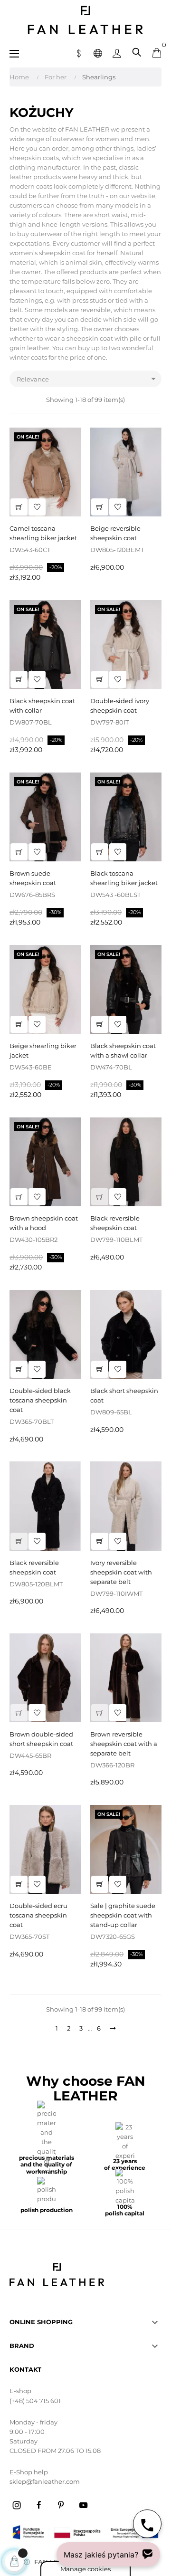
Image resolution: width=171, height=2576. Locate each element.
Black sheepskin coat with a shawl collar (123, 1050)
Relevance (88, 379)
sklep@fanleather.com (45, 2481)
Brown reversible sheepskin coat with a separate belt (124, 1744)
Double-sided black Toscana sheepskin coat (40, 1400)
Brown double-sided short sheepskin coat (41, 1739)
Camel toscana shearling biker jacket (43, 533)
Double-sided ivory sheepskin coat (120, 706)
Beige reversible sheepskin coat (115, 533)
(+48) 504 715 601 (35, 2401)
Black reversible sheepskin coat (115, 1223)
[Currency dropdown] (79, 52)
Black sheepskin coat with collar (42, 706)
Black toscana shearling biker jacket (124, 878)
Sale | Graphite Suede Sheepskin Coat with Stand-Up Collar (123, 1915)
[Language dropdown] (98, 52)
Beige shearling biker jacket (43, 1050)
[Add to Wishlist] (37, 507)
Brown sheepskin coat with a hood (44, 1223)
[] (19, 507)
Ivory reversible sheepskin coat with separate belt (121, 1572)
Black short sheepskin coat (124, 1395)
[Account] (117, 52)
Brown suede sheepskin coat (33, 878)
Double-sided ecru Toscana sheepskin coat (38, 1915)
